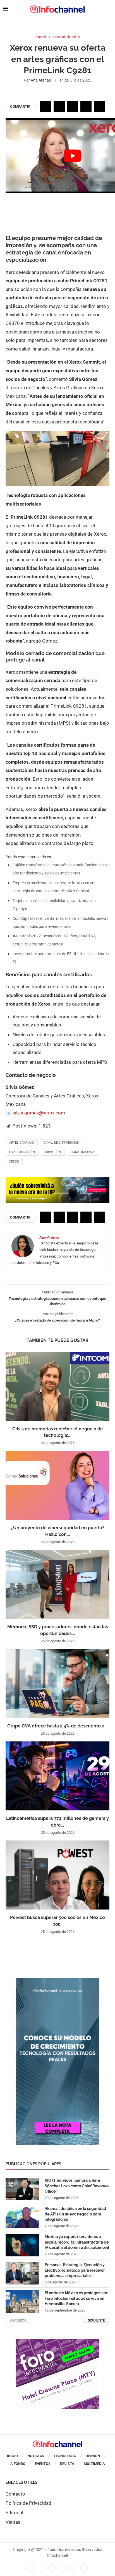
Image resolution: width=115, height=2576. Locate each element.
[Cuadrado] (57, 2342)
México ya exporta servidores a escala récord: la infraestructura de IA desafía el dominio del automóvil (77, 2242)
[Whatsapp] (73, 2568)
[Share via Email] (99, 106)
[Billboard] (57, 1180)
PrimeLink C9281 (83, 1152)
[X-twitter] (42, 2568)
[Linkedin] (52, 2568)
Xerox (14, 1162)
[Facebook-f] (31, 2568)
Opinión (93, 2456)
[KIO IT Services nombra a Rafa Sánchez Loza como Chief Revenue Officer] (22, 2189)
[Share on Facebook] (46, 106)
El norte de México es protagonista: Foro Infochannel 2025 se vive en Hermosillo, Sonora (76, 2298)
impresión (53, 1152)
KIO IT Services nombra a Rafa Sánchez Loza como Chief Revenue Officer (77, 2186)
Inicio (12, 2456)
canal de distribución (61, 1143)
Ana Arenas (41, 80)
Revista (67, 2464)
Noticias (36, 2456)
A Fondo (18, 2464)
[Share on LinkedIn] (73, 106)
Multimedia (94, 2464)
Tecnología (65, 2456)
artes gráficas (22, 1143)
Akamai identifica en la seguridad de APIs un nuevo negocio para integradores (75, 2214)
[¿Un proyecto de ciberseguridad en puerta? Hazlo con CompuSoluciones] (57, 1485)
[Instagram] (84, 2568)
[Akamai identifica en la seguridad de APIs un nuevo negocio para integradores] (22, 2217)
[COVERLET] (57, 1981)
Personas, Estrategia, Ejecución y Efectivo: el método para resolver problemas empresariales (75, 2270)
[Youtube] (63, 2568)
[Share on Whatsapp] (86, 106)
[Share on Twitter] (59, 106)
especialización (22, 1152)
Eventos (43, 2464)
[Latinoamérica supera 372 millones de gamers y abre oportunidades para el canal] (57, 1776)
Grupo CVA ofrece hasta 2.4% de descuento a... (57, 1726)
